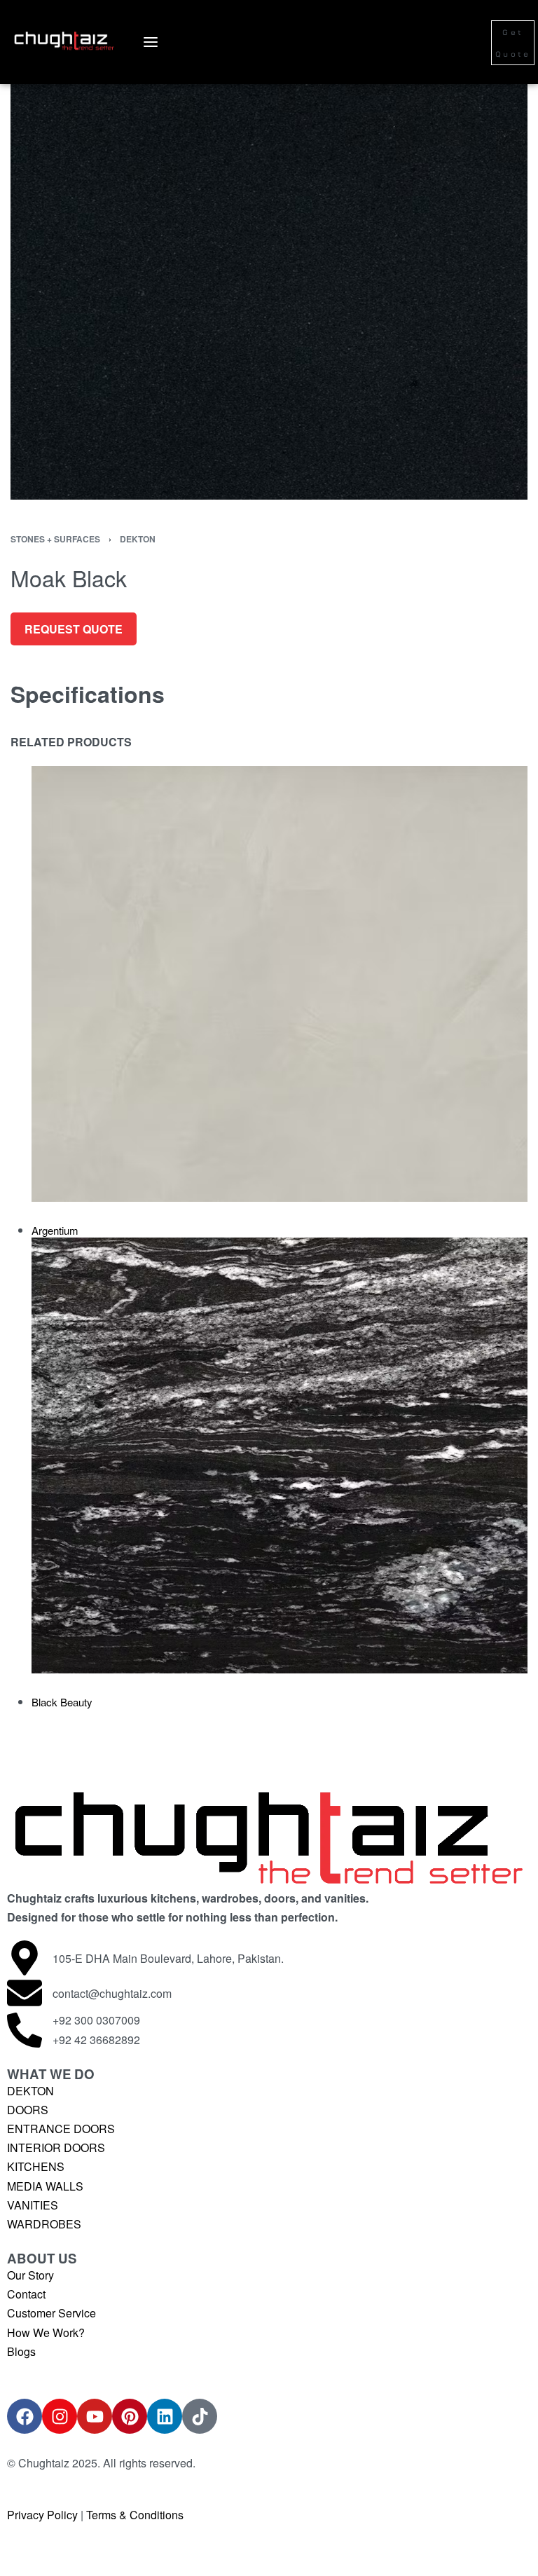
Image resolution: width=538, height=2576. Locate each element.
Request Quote (74, 629)
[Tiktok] (200, 2416)
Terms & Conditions (135, 2515)
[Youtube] (95, 2416)
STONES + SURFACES (55, 539)
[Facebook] (25, 2416)
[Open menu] (151, 42)
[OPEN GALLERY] (269, 273)
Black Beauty (62, 1702)
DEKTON (138, 539)
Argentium (55, 1230)
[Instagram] (60, 2416)
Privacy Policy (42, 2515)
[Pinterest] (130, 2416)
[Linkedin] (165, 2416)
